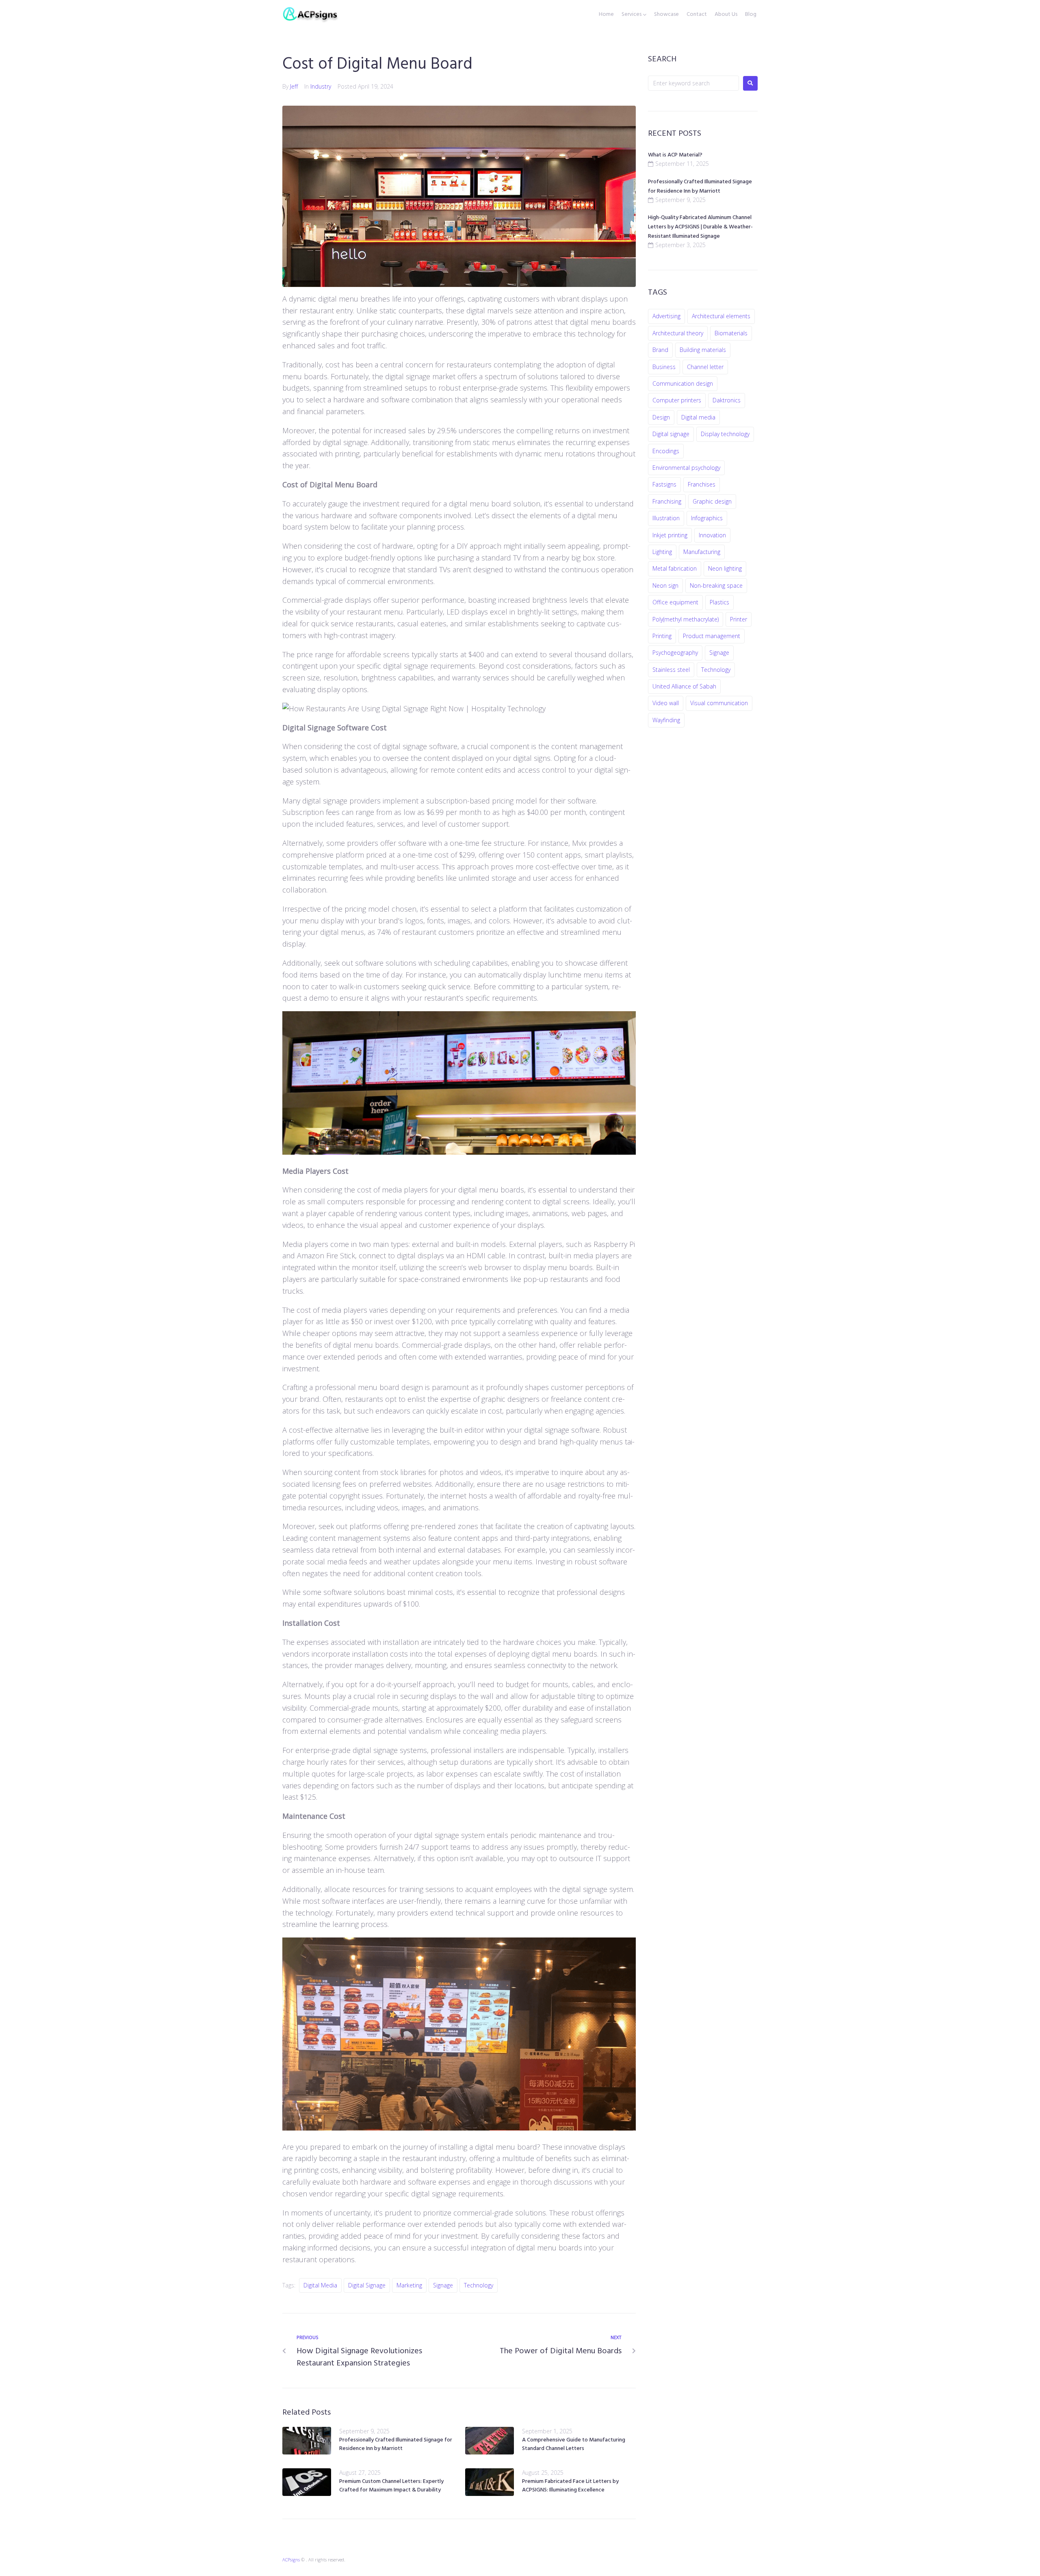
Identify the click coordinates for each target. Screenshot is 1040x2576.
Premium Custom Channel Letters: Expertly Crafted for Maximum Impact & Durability (391, 2486)
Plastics (719, 602)
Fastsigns (664, 484)
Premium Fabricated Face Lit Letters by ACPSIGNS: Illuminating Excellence (570, 2486)
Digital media (320, 2285)
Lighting (662, 552)
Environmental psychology (686, 468)
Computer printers (677, 400)
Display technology (725, 434)
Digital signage (367, 2285)
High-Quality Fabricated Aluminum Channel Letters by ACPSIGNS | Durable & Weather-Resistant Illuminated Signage (700, 227)
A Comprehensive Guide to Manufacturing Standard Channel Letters (574, 2444)
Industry (321, 86)
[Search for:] (693, 83)
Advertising (666, 316)
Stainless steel (671, 670)
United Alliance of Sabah (684, 686)
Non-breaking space (716, 585)
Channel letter (705, 367)
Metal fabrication (675, 568)
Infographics (707, 518)
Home (606, 15)
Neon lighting (725, 568)
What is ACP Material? (675, 155)
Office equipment (675, 602)
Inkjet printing (670, 535)
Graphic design (712, 501)
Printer (739, 619)
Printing (662, 636)
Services (632, 15)
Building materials (703, 350)
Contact (697, 15)
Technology (479, 2285)
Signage (443, 2285)
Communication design (683, 383)
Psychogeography (675, 653)
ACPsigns (291, 2560)
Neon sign (665, 585)
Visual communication (719, 703)
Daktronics (727, 400)
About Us (726, 15)
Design (661, 417)
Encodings (666, 451)
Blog (751, 15)
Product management (712, 636)
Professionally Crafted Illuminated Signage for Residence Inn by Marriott (396, 2444)
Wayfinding (666, 720)
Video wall (666, 703)
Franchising (667, 501)
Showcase (666, 15)
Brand (660, 350)
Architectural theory (678, 333)
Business (664, 367)
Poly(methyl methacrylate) (686, 619)
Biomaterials (731, 333)
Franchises (702, 484)
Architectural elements (721, 316)
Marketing (409, 2285)
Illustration (666, 518)
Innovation (712, 535)
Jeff (294, 86)
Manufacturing (702, 552)
